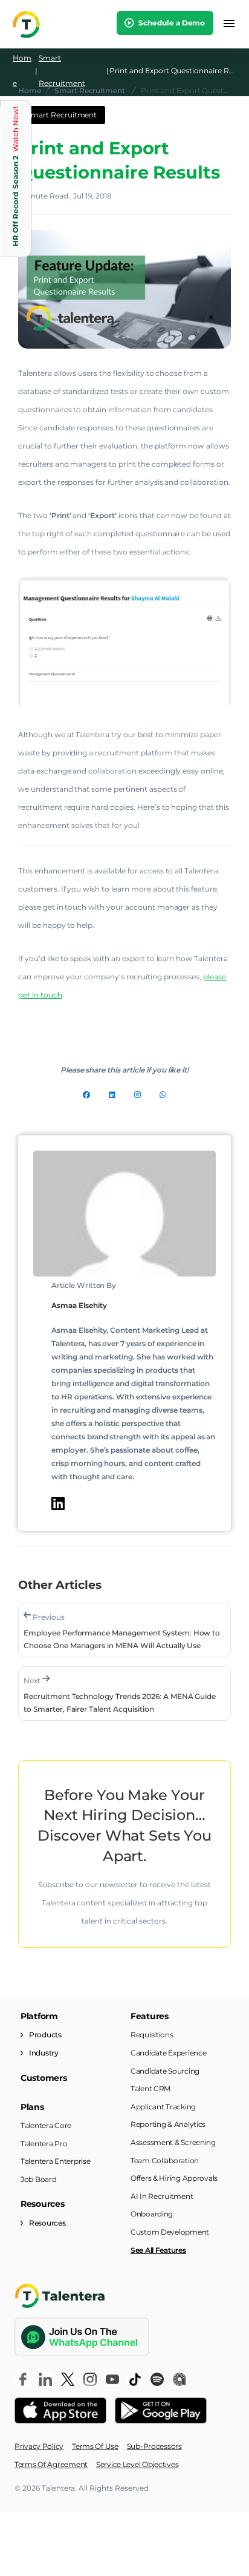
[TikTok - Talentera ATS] (135, 2379)
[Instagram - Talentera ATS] (90, 2379)
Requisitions (152, 2035)
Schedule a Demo (171, 23)
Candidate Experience (168, 2053)
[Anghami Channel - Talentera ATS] (179, 2379)
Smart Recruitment (62, 71)
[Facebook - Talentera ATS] (23, 2379)
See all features (158, 2250)
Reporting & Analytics (168, 2124)
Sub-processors (154, 2446)
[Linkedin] (112, 1095)
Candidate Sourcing (165, 2071)
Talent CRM (150, 2088)
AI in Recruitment (162, 2196)
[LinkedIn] (58, 1503)
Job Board (38, 2179)
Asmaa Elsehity (79, 1305)
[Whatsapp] (163, 1095)
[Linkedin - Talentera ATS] (45, 2379)
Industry (44, 2053)
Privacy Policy (39, 2446)
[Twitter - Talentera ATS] (68, 2379)
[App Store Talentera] (60, 2411)
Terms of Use (95, 2446)
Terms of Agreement (51, 2464)
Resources (47, 2223)
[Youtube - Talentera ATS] (112, 2379)
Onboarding (152, 2214)
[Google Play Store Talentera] (161, 2411)
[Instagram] (137, 1095)
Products (45, 2035)
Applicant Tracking (163, 2107)
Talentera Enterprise (55, 2161)
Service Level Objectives (137, 2464)
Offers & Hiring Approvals (174, 2178)
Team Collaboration (165, 2160)
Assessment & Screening (173, 2142)
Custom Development (170, 2232)
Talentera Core (46, 2125)
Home (22, 71)
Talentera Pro (44, 2144)
